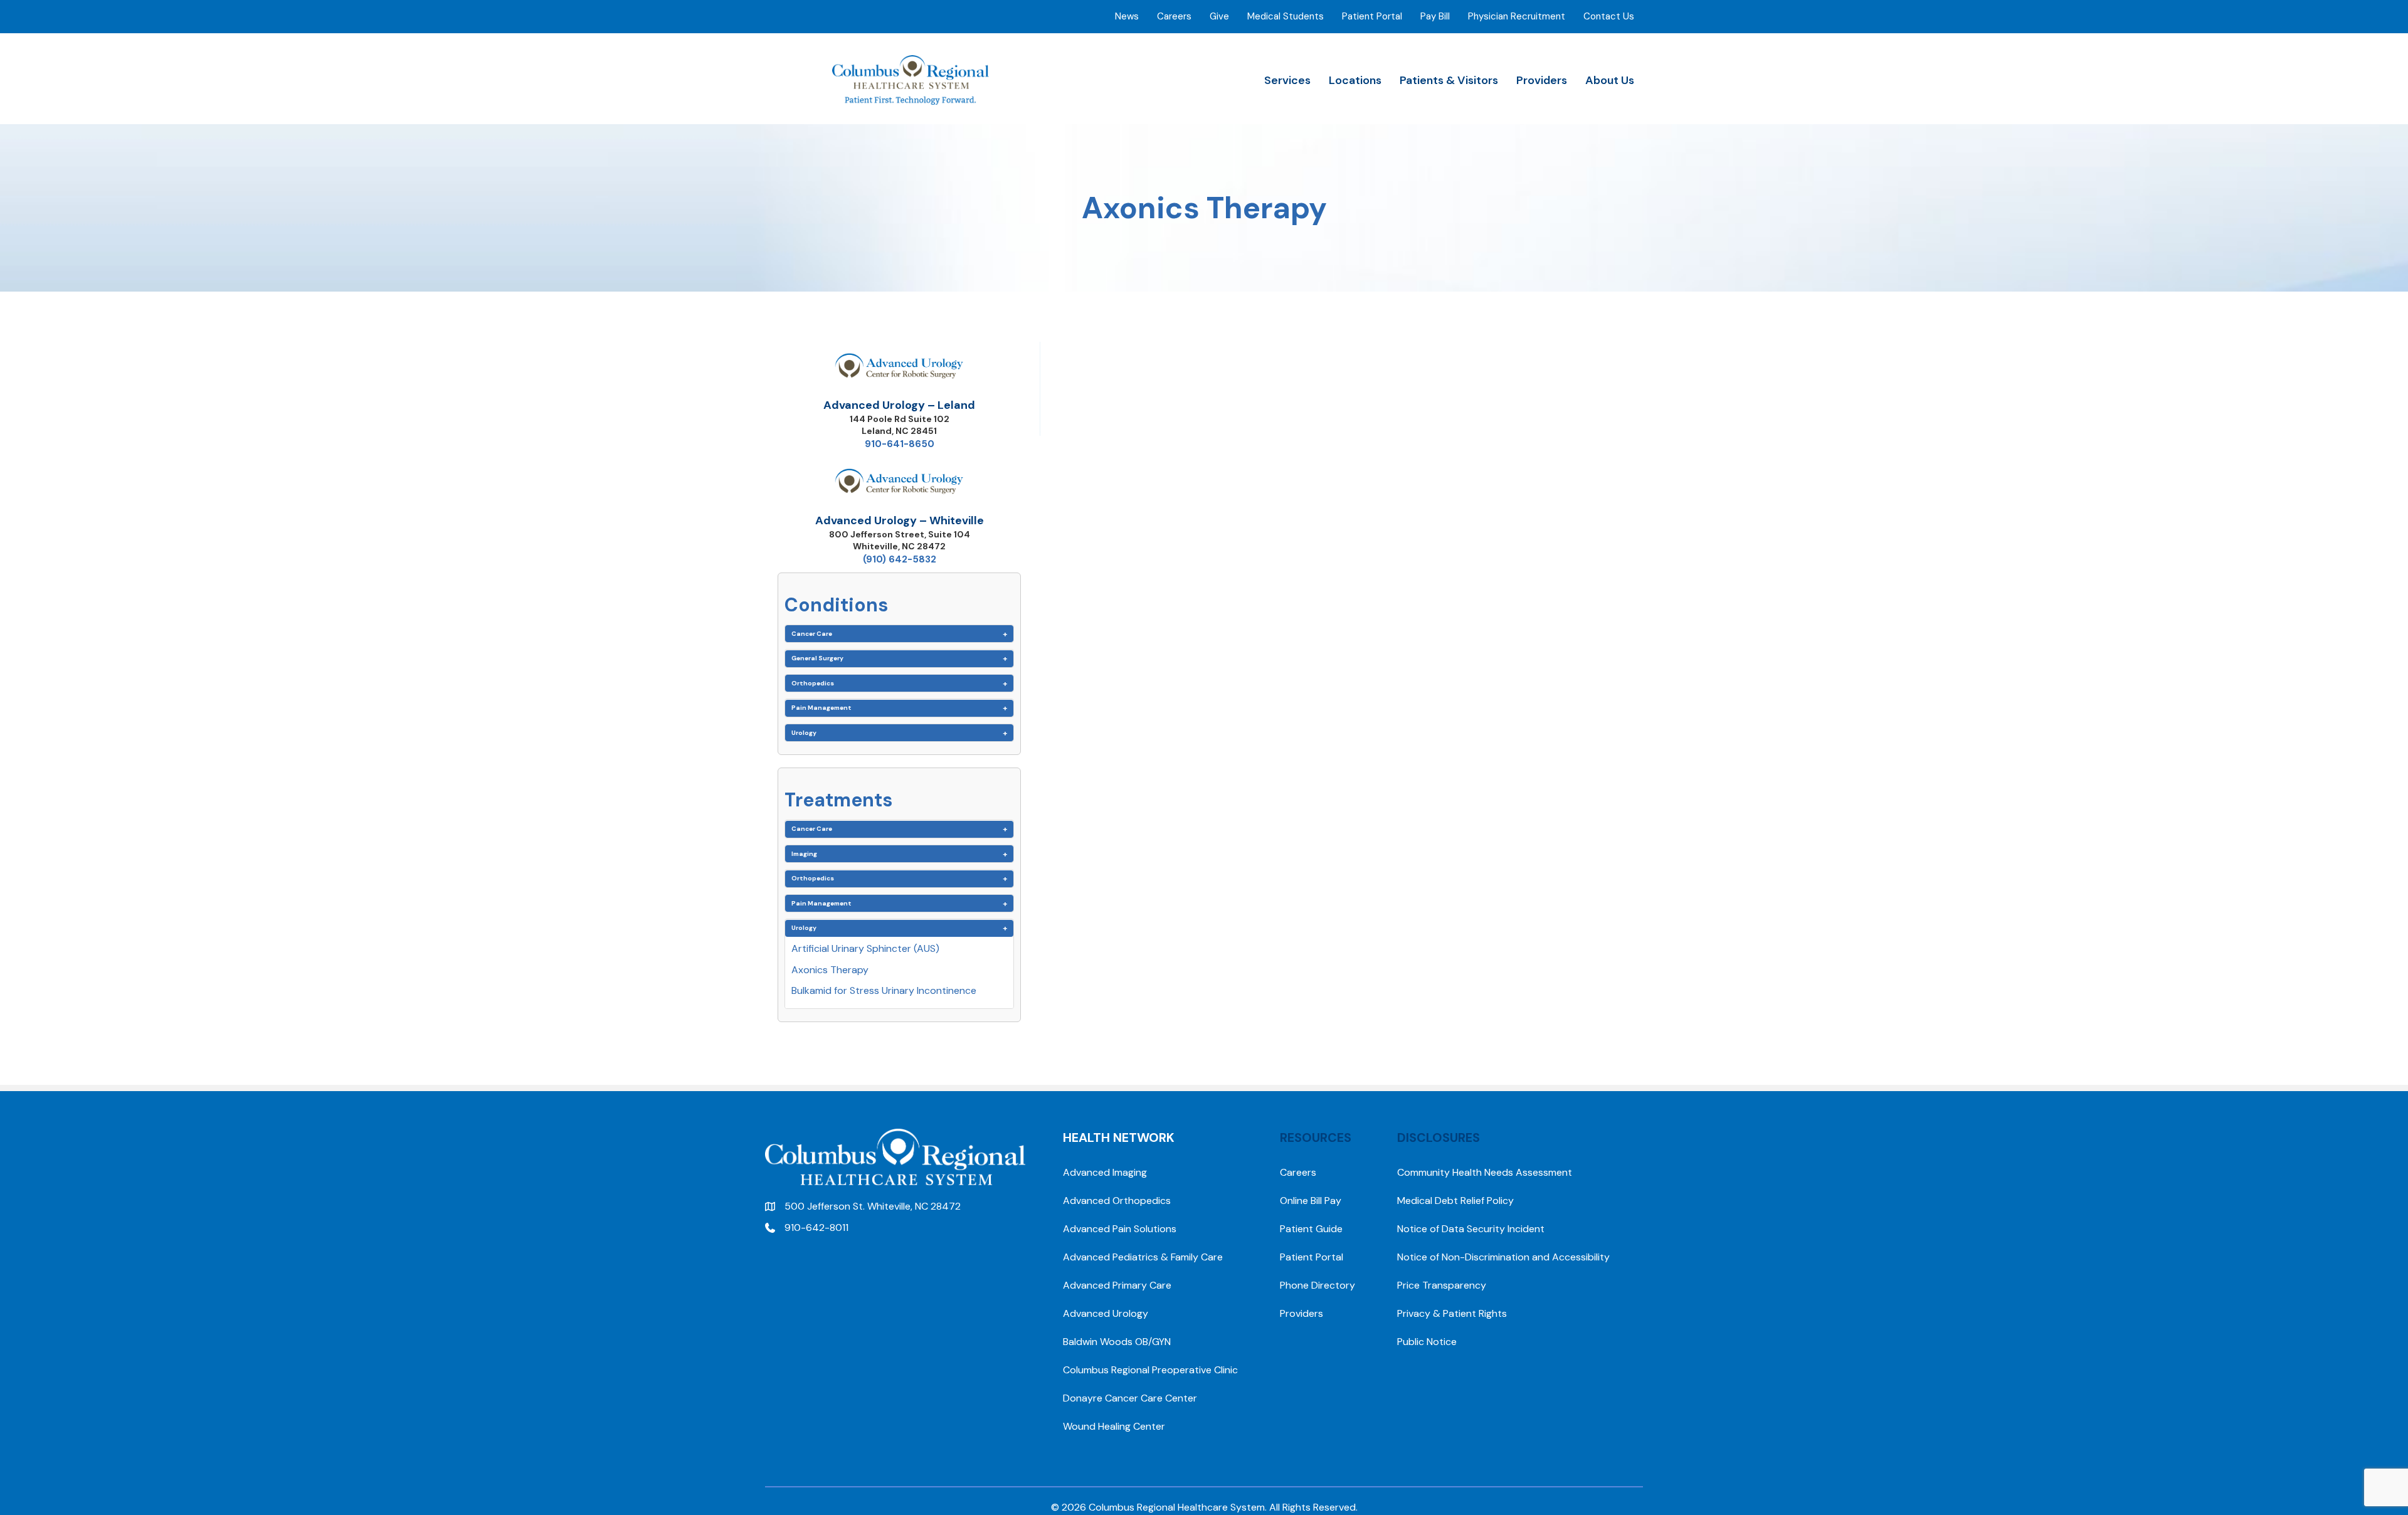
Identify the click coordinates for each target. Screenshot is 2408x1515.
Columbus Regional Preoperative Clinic (1150, 1370)
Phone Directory (1318, 1285)
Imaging (804, 854)
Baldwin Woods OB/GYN (1117, 1342)
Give (1219, 16)
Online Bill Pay (1311, 1201)
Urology (804, 733)
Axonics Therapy (830, 970)
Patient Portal (1372, 16)
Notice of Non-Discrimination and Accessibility (1503, 1257)
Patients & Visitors (1449, 80)
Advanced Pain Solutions (1120, 1229)
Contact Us (1609, 16)
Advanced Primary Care (1117, 1285)
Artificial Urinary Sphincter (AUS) (865, 948)
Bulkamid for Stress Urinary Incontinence (884, 990)
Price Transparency (1442, 1285)
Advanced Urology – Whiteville (900, 520)
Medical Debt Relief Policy (1455, 1201)
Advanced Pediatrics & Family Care (1143, 1257)
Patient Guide (1311, 1229)
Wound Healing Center (1114, 1426)
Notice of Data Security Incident (1471, 1229)
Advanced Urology (1106, 1313)
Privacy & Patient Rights (1452, 1313)
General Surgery (817, 658)
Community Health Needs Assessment (1485, 1172)
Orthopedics (813, 683)
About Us (1610, 80)
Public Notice (1427, 1342)
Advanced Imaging (1105, 1172)
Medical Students (1286, 16)
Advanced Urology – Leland (899, 405)
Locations (1355, 80)
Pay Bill (1435, 16)
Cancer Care (812, 634)
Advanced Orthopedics (1117, 1201)
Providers (1542, 80)
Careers (1174, 16)
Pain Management (821, 708)
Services (1287, 80)
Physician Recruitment (1517, 16)
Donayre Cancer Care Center (1130, 1398)
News (1127, 16)
